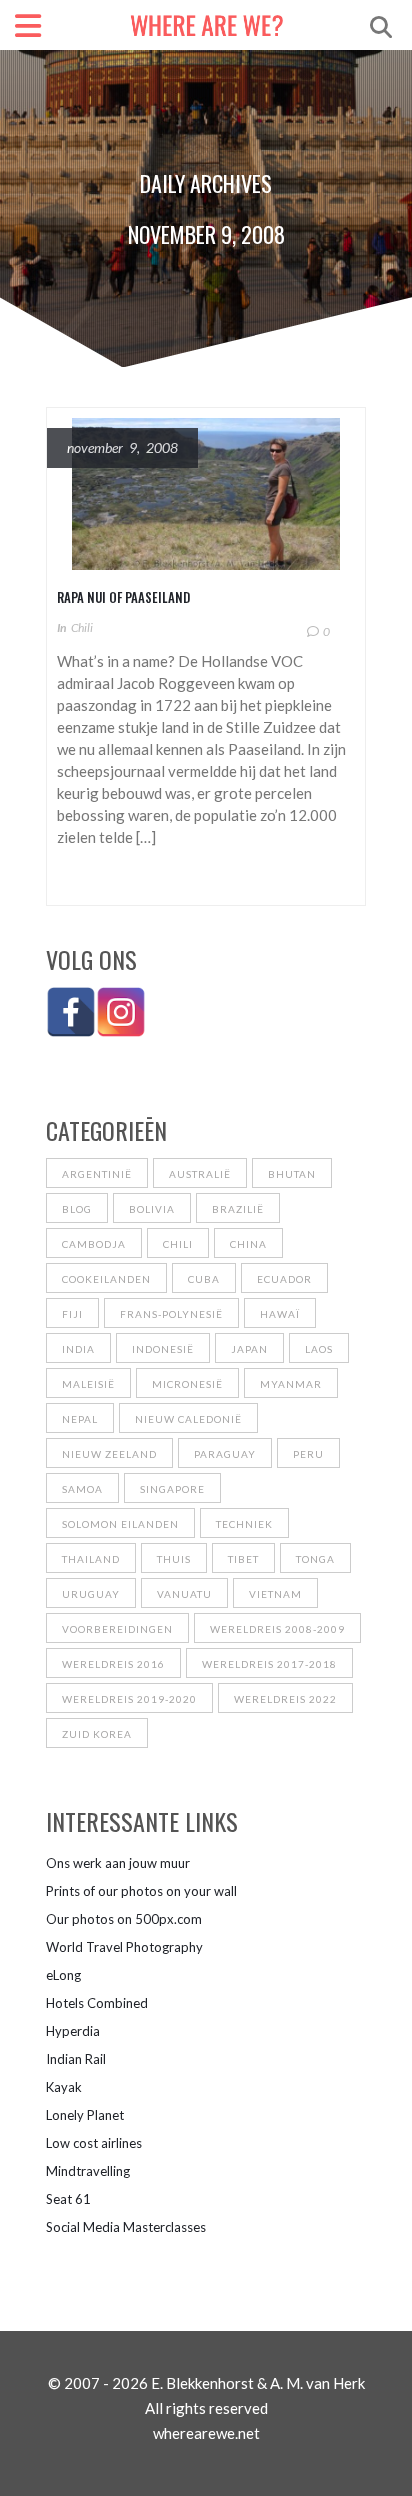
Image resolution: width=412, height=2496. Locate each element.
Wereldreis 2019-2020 (129, 1699)
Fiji (72, 1314)
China (248, 1244)
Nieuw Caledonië (188, 1419)
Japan (249, 1349)
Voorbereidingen (117, 1629)
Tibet (243, 1559)
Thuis (174, 1559)
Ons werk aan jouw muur (118, 1863)
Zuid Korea (97, 1734)
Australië (200, 1174)
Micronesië (187, 1384)
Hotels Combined (97, 2003)
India (78, 1349)
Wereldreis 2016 (113, 1664)
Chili (82, 627)
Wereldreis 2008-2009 (277, 1629)
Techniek (244, 1524)
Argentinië (97, 1174)
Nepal (80, 1419)
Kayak (64, 2087)
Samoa (82, 1489)
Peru (308, 1454)
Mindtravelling (88, 2171)
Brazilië (238, 1209)
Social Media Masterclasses (126, 2227)
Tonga (315, 1559)
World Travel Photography (124, 1947)
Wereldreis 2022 (285, 1699)
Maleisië (88, 1384)
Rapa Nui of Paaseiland (123, 597)
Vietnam (275, 1594)
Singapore (172, 1489)
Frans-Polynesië (171, 1314)
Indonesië (163, 1349)
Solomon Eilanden (120, 1524)
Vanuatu (184, 1594)
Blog (77, 1209)
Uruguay (91, 1594)
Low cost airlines (94, 2143)
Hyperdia (73, 2031)
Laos (319, 1349)
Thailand (91, 1559)
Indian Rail (76, 2059)
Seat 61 (68, 2199)
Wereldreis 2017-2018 (269, 1664)
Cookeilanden (106, 1279)
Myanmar (291, 1384)
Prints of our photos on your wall (141, 1891)
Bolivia (152, 1209)
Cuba (204, 1279)
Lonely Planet (85, 2115)
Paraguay (225, 1454)
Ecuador (284, 1279)
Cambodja (94, 1244)
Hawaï (280, 1314)
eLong (63, 1975)
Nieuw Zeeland (109, 1454)
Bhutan (292, 1174)
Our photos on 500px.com (124, 1919)
